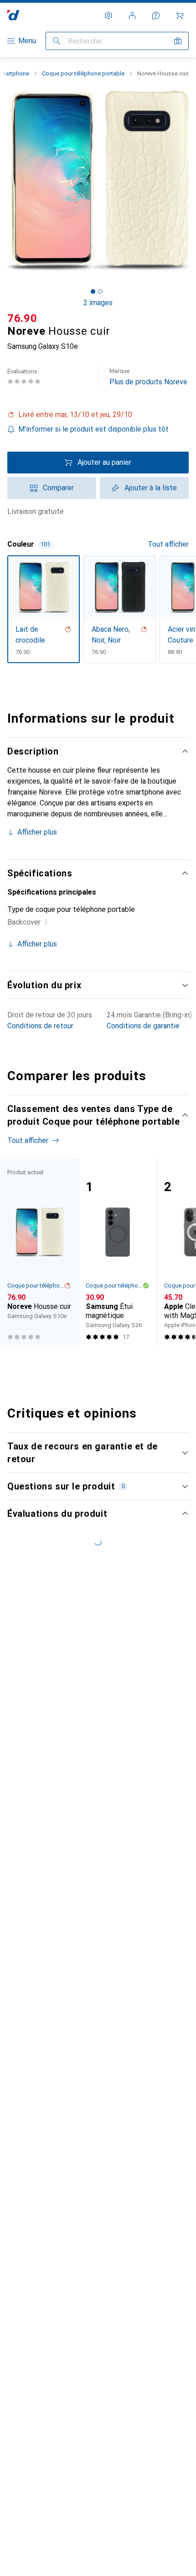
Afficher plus (37, 832)
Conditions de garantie (143, 1026)
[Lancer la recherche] (57, 41)
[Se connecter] (132, 15)
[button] (98, 415)
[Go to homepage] (13, 15)
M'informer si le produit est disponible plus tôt (93, 429)
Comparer (58, 488)
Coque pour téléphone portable (83, 73)
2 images (98, 303)
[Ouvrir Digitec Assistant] (156, 15)
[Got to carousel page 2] (100, 292)
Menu (27, 41)
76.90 (22, 318)
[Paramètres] (108, 15)
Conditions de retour (40, 1026)
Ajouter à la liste (151, 488)
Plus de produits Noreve (148, 377)
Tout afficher (168, 544)
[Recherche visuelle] (178, 41)
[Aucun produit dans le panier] (180, 15)
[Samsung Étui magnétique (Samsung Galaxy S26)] (118, 1252)
